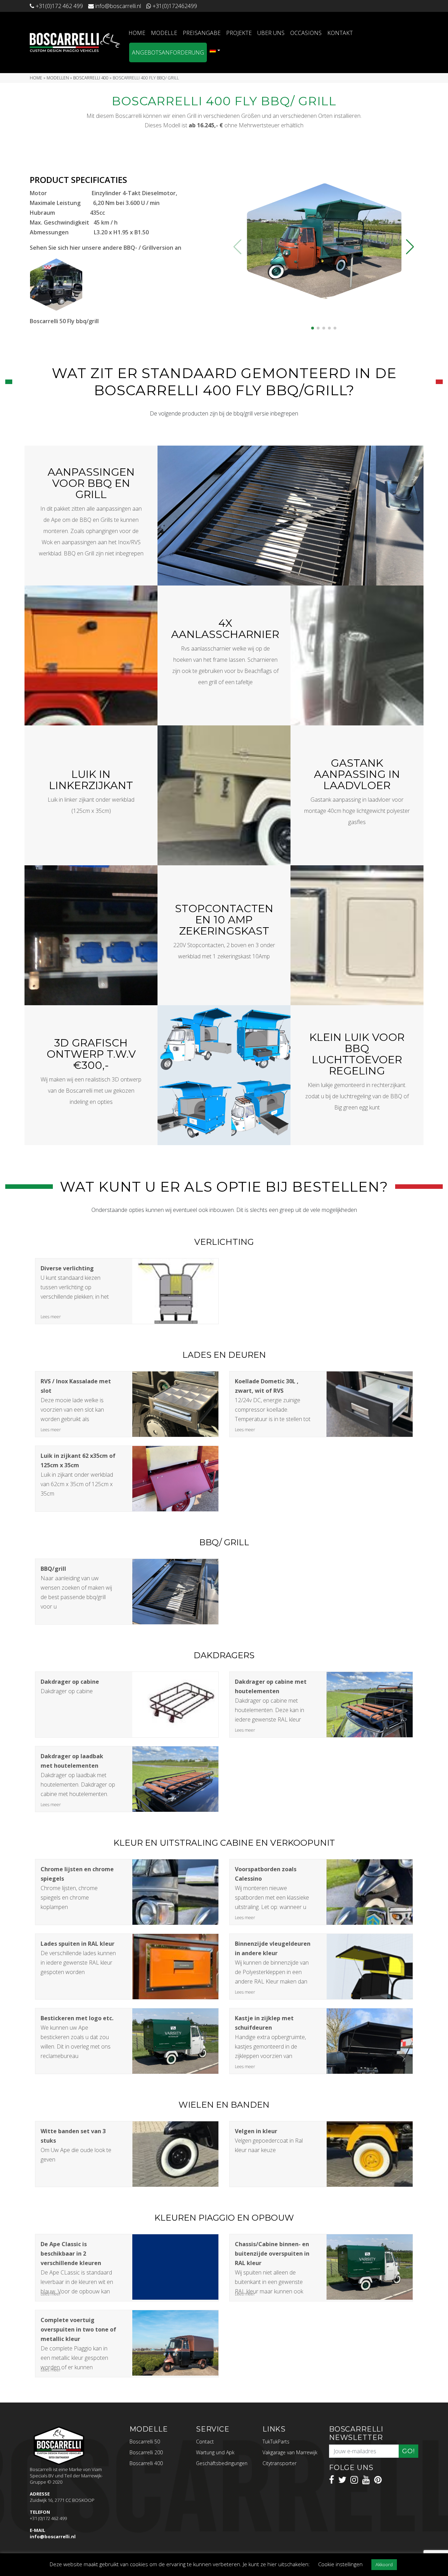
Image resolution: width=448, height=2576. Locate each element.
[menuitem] (215, 50)
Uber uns (271, 33)
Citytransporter (279, 2463)
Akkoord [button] (384, 2564)
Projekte (239, 33)
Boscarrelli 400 (91, 78)
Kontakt (340, 33)
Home (137, 33)
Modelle (164, 33)
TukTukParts (276, 2442)
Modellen (58, 78)
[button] (313, 328)
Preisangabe (202, 33)
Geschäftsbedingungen (222, 2463)
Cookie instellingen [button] (340, 2564)
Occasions (306, 33)
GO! (408, 2451)
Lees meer (51, 1317)
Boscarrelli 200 (146, 2452)
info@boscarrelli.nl (53, 2536)
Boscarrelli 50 (145, 2442)
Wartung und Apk (215, 2452)
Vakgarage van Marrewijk (290, 2452)
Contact (205, 2442)
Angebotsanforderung (168, 52)
